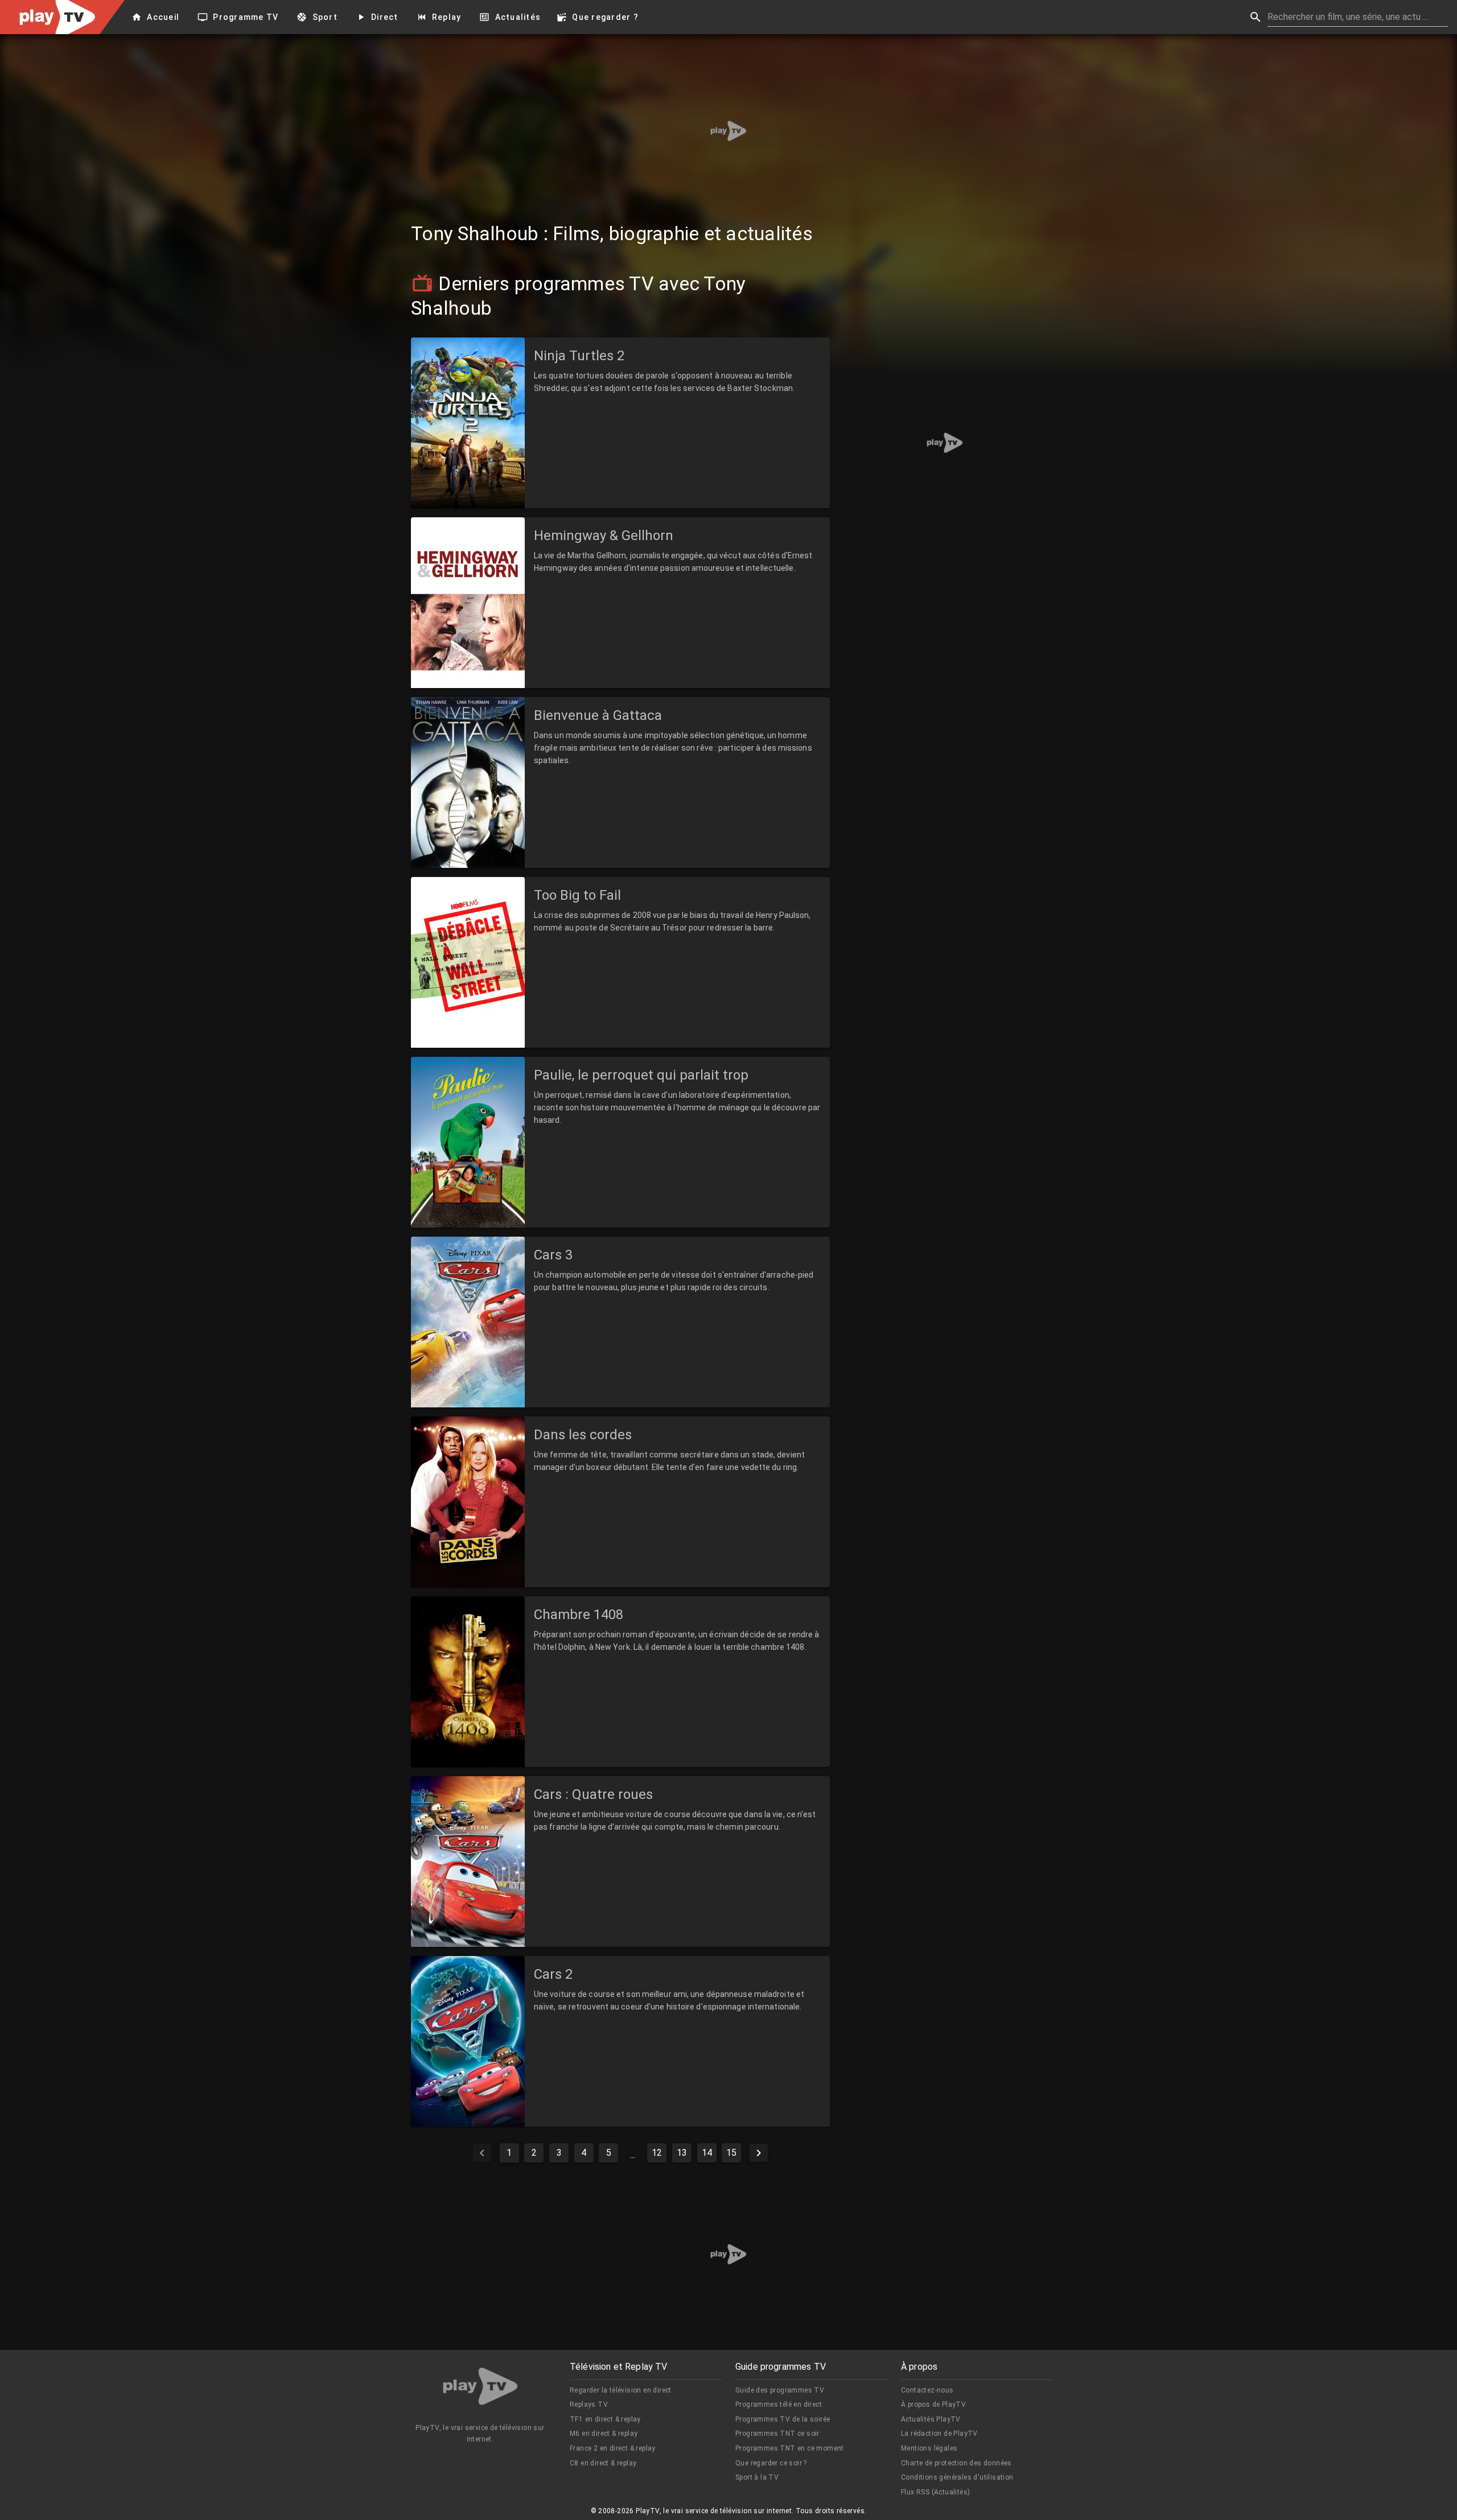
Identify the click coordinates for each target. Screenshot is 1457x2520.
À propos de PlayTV (933, 2404)
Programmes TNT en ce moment (790, 2448)
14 (707, 2153)
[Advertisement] (728, 131)
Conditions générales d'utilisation (957, 2477)
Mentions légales (929, 2448)
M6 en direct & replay (604, 2433)
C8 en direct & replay (603, 2463)
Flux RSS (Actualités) (935, 2492)
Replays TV (589, 2404)
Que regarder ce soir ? (771, 2463)
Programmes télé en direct (779, 2404)
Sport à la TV (757, 2477)
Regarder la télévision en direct (621, 2390)
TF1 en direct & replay (605, 2419)
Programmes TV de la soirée (783, 2419)
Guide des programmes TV (780, 2390)
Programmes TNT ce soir (777, 2433)
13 (682, 2153)
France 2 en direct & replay (613, 2448)
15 (731, 2153)
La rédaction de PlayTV (939, 2433)
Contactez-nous (927, 2390)
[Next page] (759, 2153)
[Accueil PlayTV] (480, 2388)
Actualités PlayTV (931, 2419)
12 (657, 2153)
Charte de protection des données (956, 2463)
